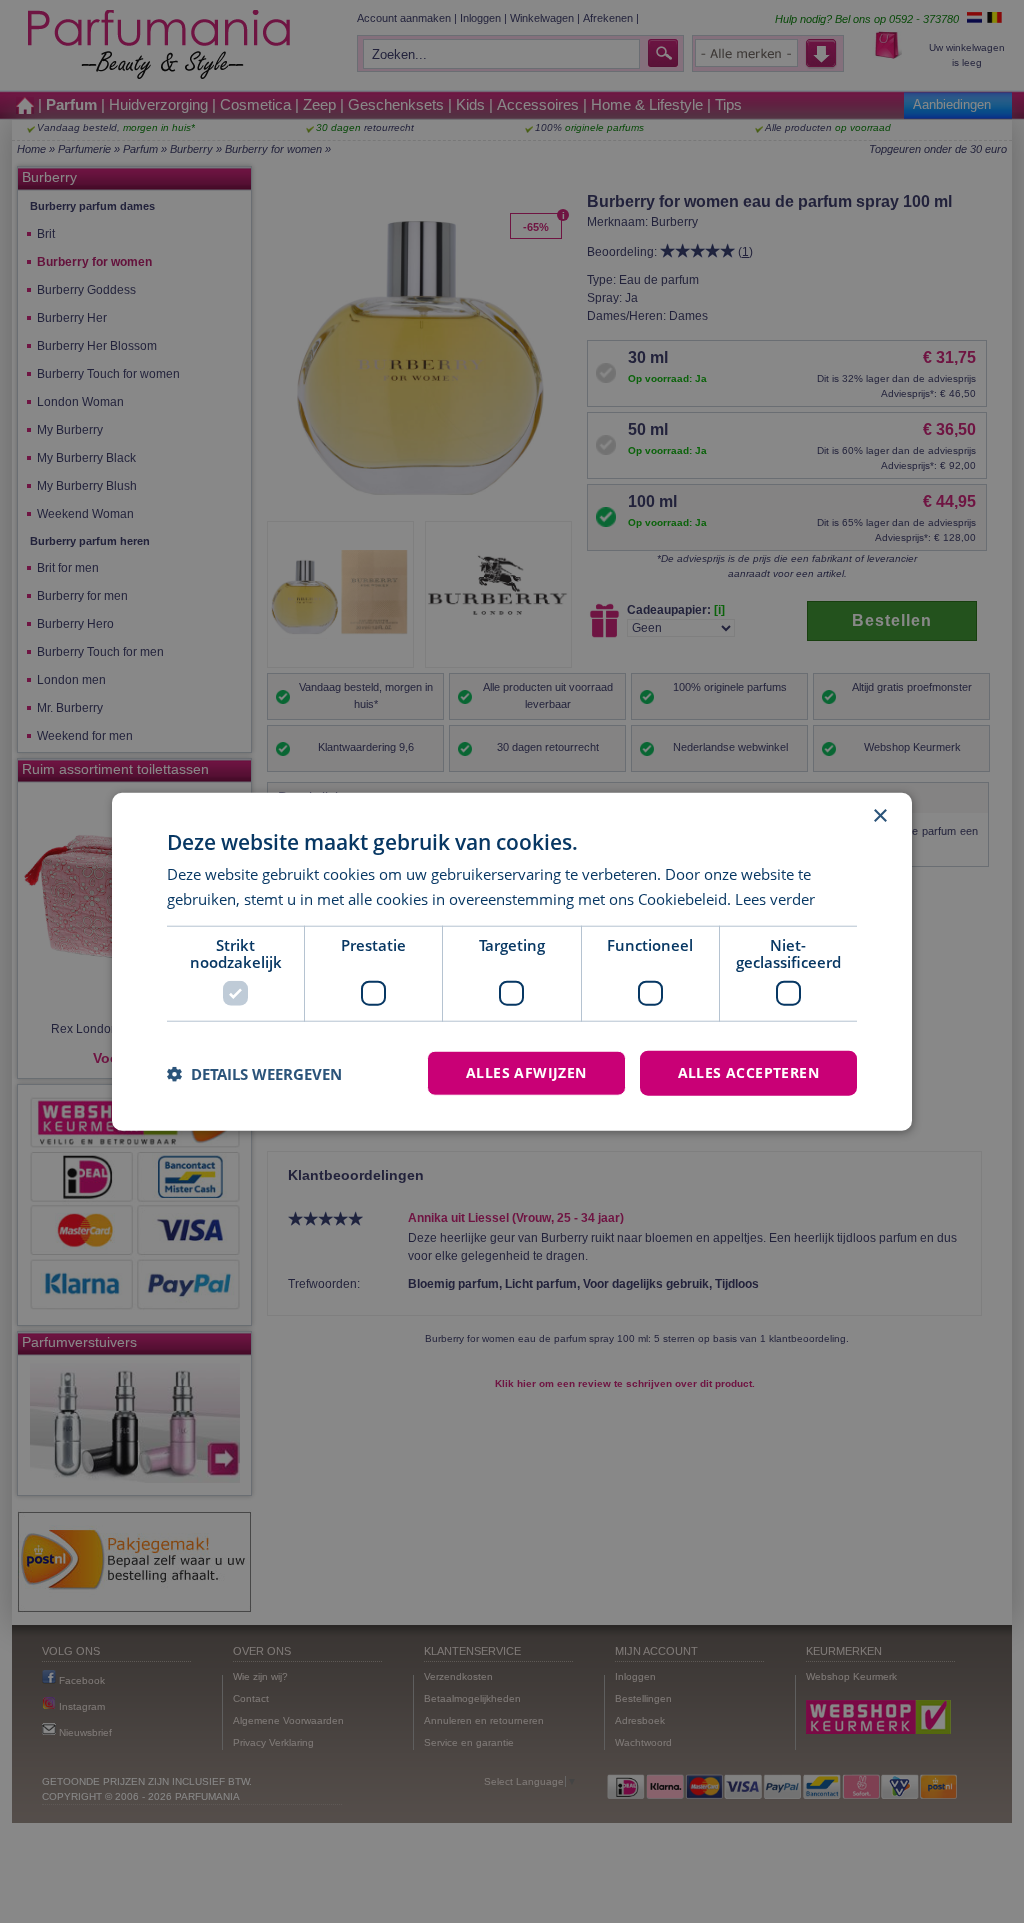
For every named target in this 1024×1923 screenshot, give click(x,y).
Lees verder (775, 898)
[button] (254, 1073)
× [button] (879, 815)
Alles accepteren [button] (748, 1072)
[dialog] (512, 961)
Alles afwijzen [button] (526, 1072)
